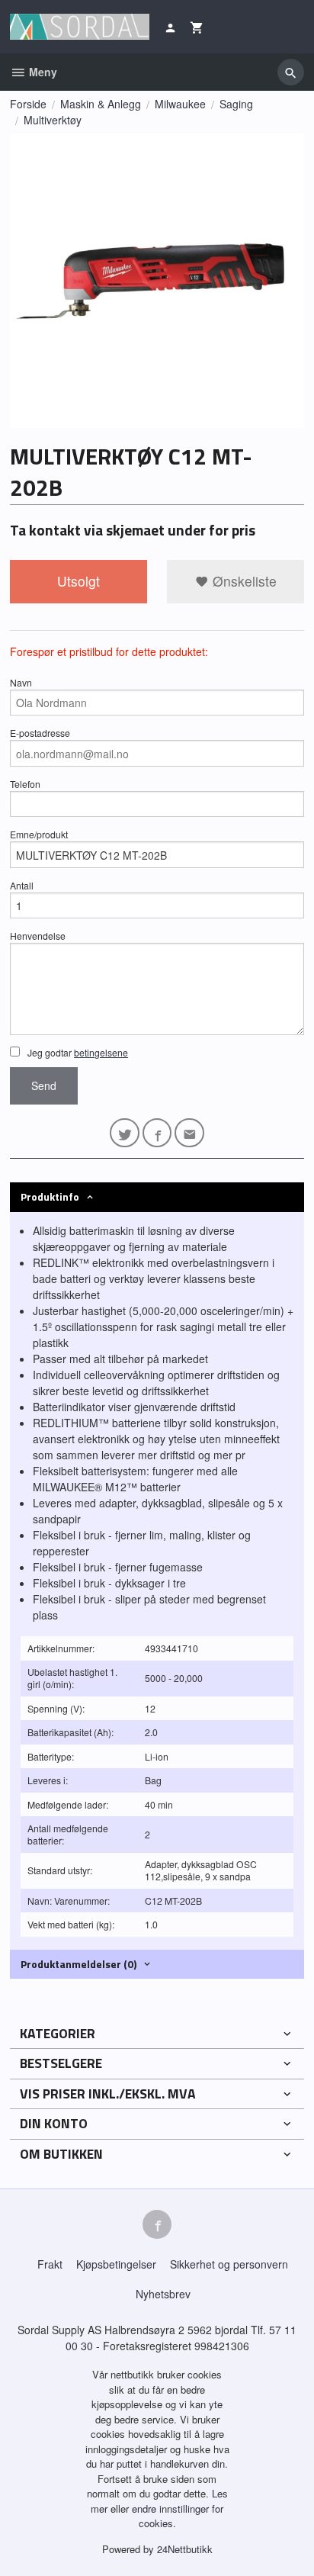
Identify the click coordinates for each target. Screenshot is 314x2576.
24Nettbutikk (185, 2549)
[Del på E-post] (189, 1133)
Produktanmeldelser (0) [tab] (78, 1964)
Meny (42, 72)
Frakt (50, 2264)
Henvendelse (38, 936)
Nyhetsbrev (163, 2294)
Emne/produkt (39, 834)
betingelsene (101, 1052)
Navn (21, 682)
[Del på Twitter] (125, 1133)
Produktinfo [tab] (50, 1196)
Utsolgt (78, 581)
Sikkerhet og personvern (229, 2264)
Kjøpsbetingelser (116, 2264)
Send (44, 1085)
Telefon (25, 784)
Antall (22, 885)
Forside (28, 104)
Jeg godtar (77, 1052)
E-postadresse (40, 733)
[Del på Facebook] (157, 1133)
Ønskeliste (243, 581)
